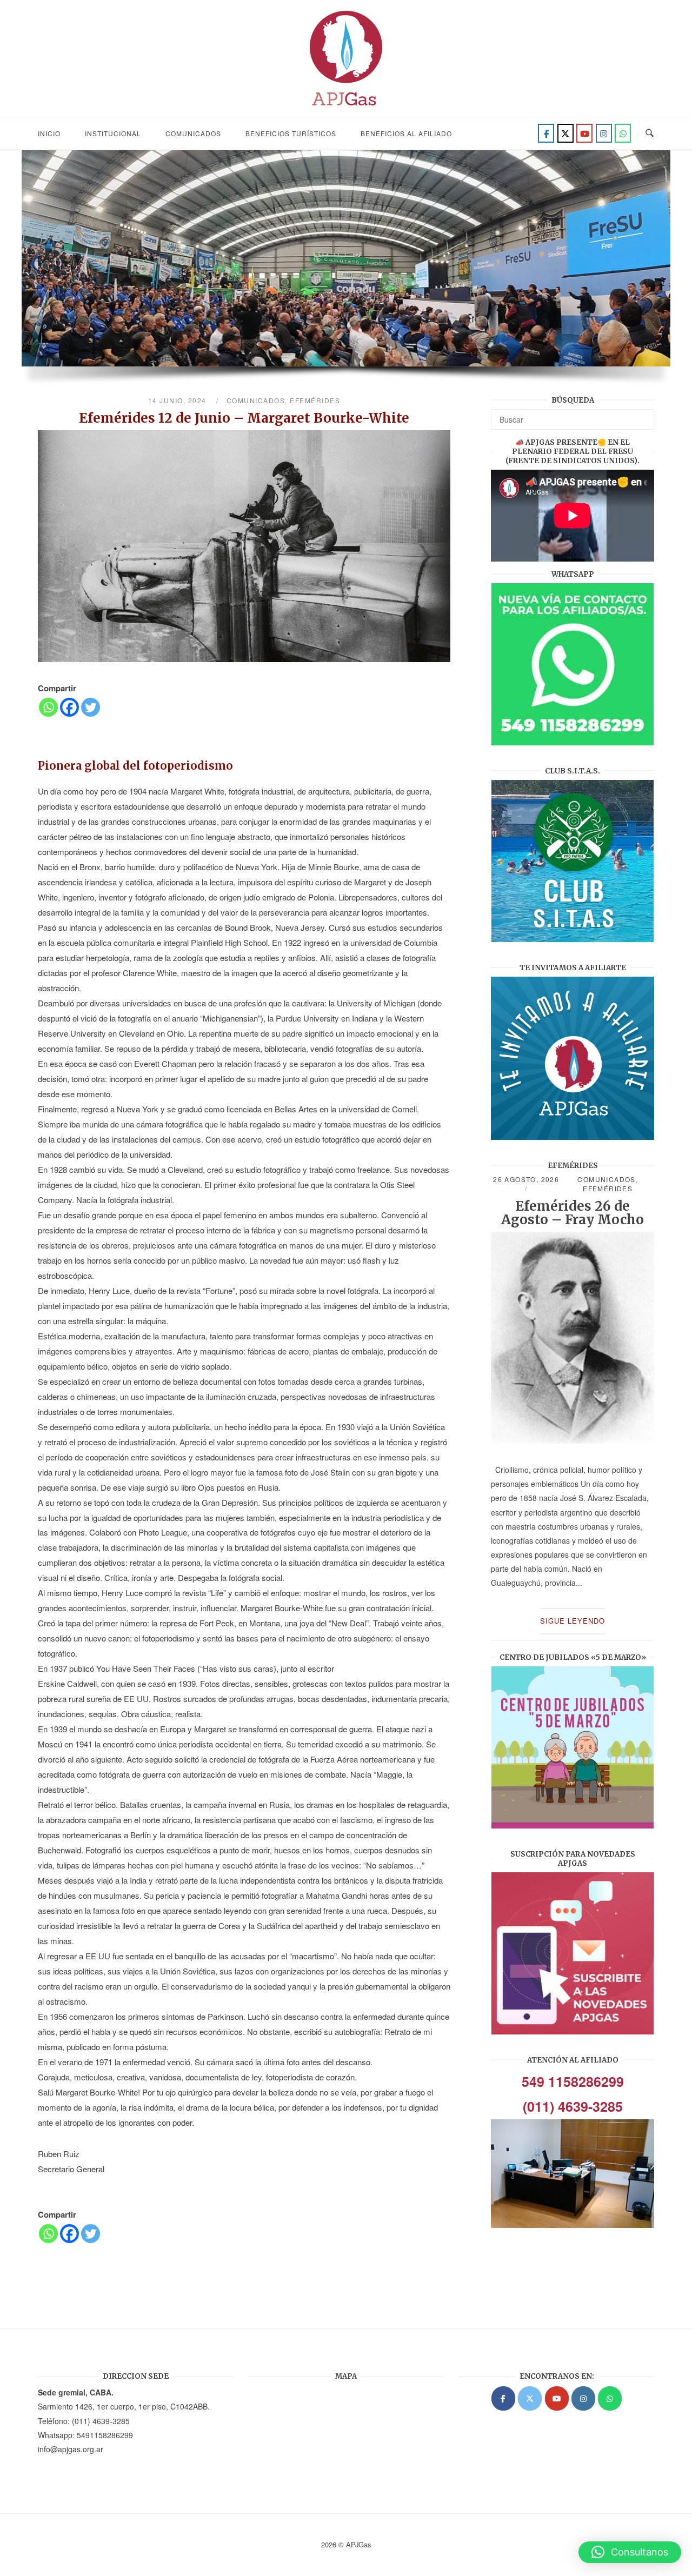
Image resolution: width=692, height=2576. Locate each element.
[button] (630, 2552)
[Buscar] (642, 415)
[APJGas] (503, 2398)
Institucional (113, 133)
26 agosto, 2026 (526, 1179)
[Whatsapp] (48, 707)
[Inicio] (346, 109)
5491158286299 (105, 2435)
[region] (346, 273)
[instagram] (604, 133)
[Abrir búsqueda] (650, 133)
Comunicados (193, 133)
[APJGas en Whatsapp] (623, 133)
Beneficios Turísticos (291, 133)
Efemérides (315, 400)
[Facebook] (546, 133)
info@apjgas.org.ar (71, 2449)
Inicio (49, 133)
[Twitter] (565, 133)
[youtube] (584, 133)
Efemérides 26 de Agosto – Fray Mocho (573, 1213)
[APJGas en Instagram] (583, 2398)
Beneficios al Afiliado (406, 133)
